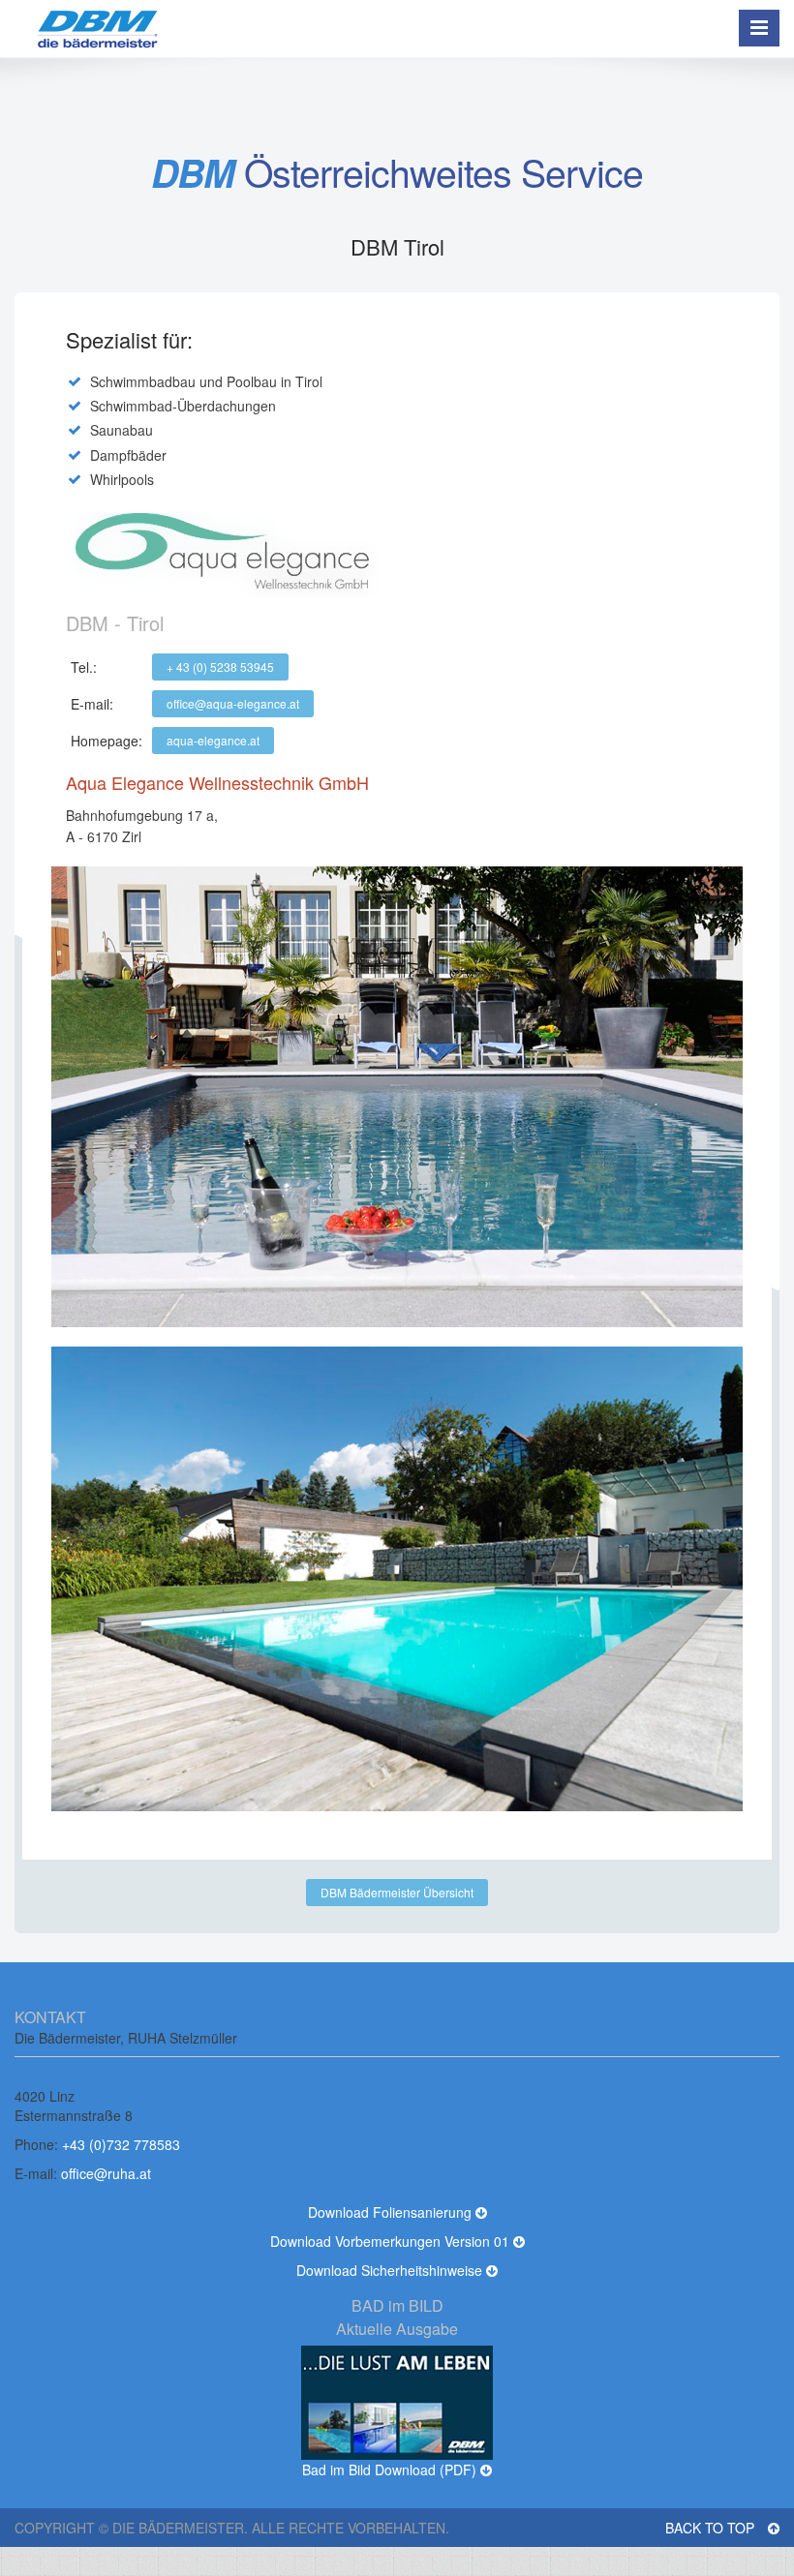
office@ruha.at (106, 2173)
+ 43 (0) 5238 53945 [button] (220, 667)
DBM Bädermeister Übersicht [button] (397, 1892)
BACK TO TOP (712, 2528)
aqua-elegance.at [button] (213, 740)
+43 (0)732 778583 (121, 2144)
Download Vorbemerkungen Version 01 (392, 2241)
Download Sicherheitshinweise (391, 2270)
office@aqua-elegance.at (233, 703)
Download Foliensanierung (392, 2212)
